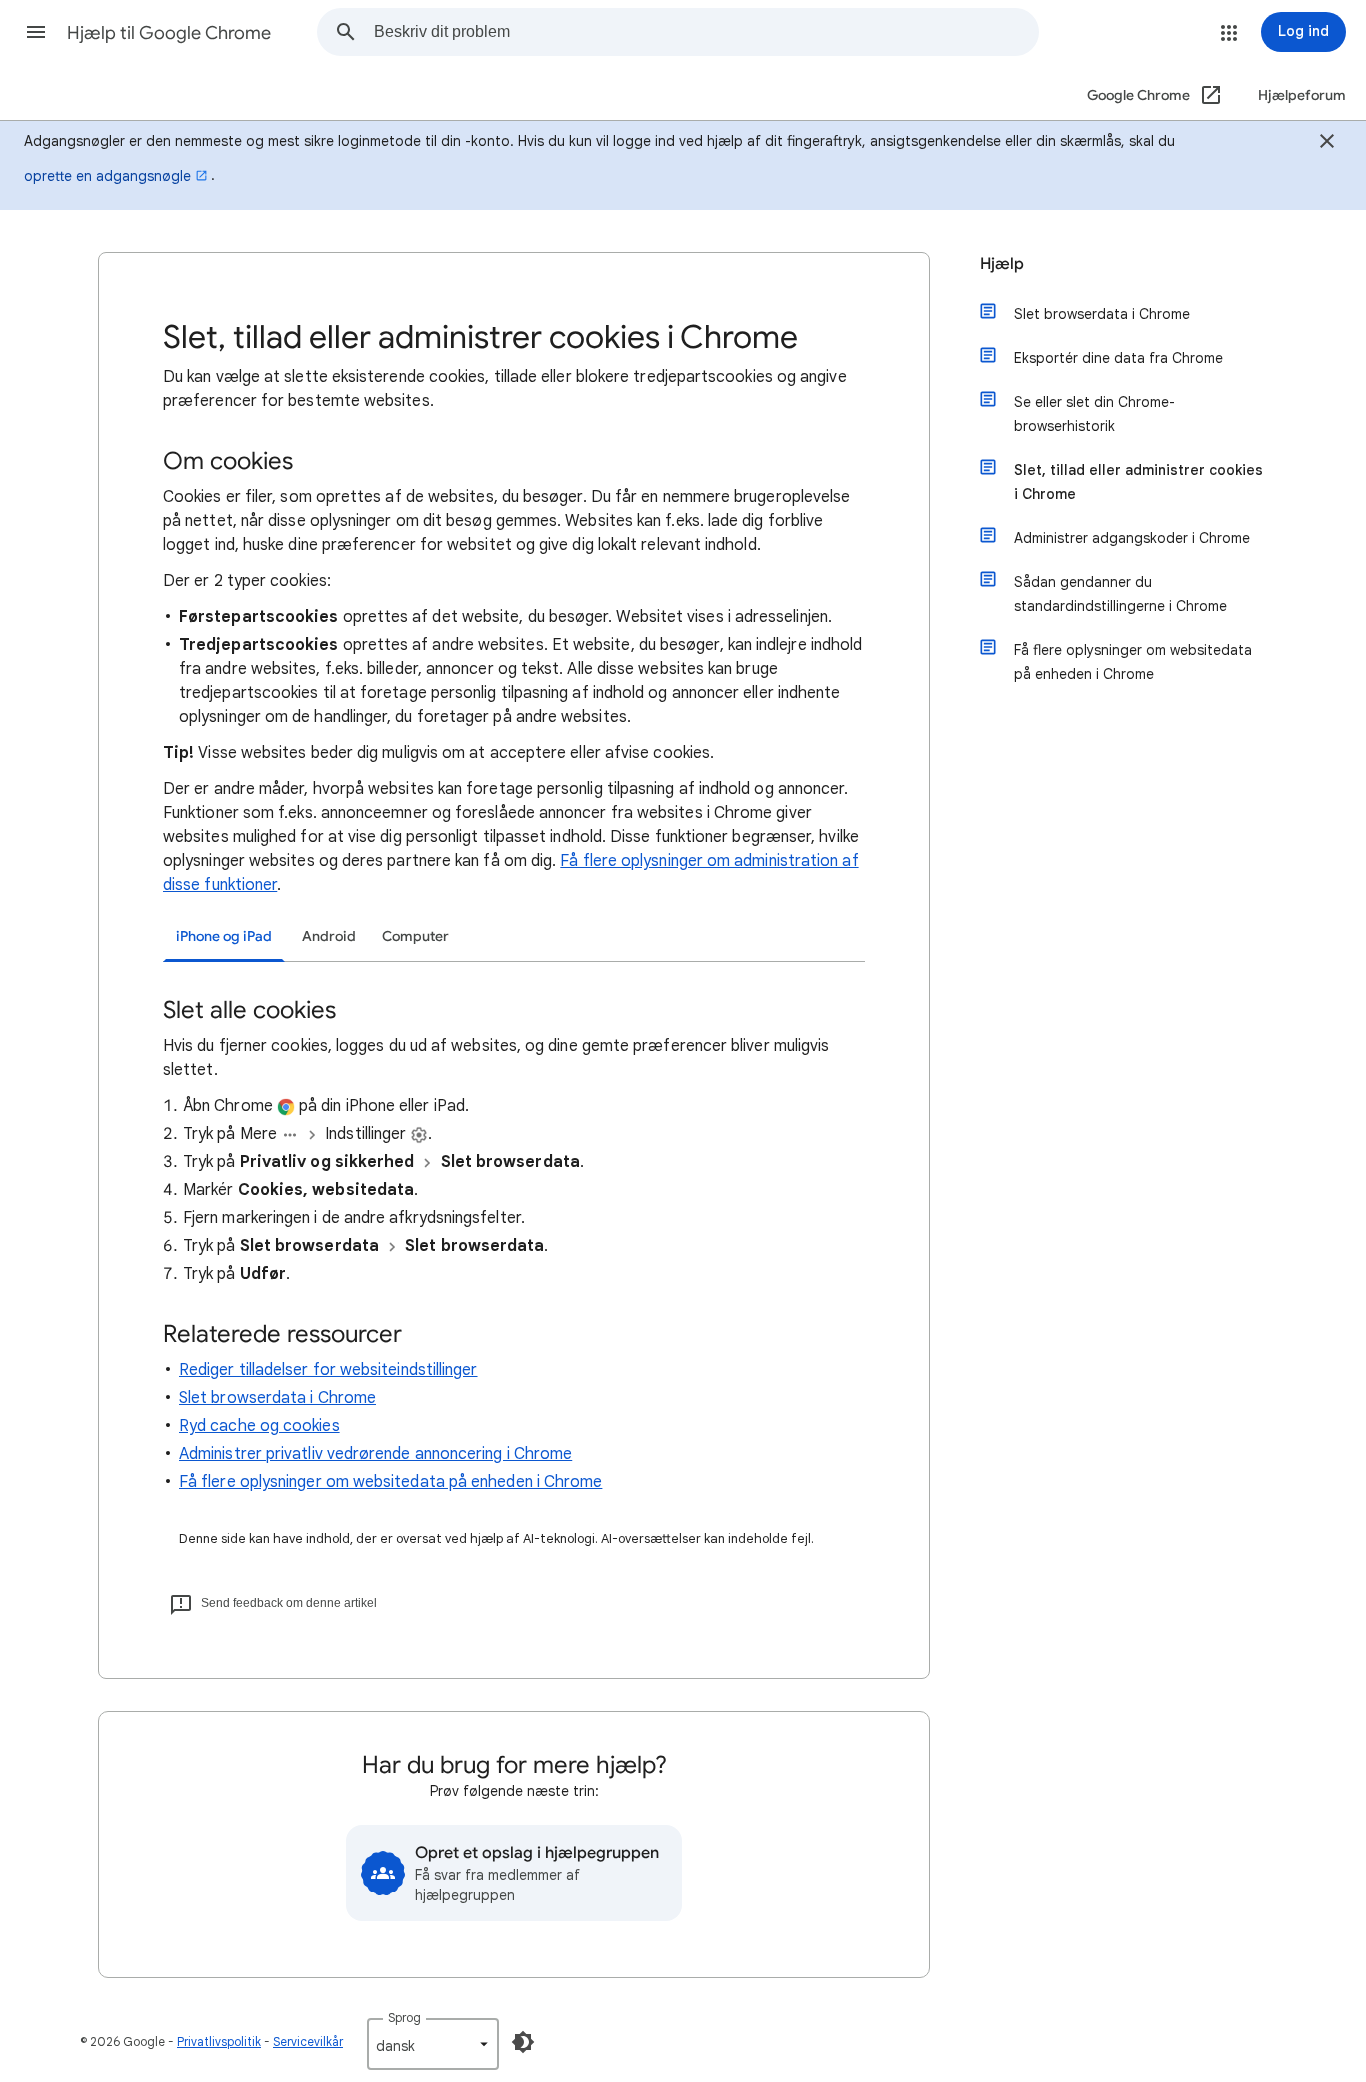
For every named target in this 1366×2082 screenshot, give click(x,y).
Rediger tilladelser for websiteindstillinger (328, 1370)
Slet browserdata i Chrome (277, 1398)
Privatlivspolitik (219, 2041)
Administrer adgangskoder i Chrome (1132, 538)
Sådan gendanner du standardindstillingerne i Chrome (1120, 594)
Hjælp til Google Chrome (169, 33)
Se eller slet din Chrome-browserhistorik (1094, 414)
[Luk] (1327, 144)
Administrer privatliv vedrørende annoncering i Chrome (375, 1454)
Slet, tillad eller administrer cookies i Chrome (1138, 482)
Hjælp (1002, 264)
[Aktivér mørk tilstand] (523, 2042)
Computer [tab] (415, 936)
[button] (36, 32)
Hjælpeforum (1302, 95)
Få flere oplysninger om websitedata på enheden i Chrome (390, 1482)
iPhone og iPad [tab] (224, 936)
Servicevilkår (308, 2041)
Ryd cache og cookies (259, 1426)
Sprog (404, 2017)
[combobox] (706, 32)
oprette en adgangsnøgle (107, 176)
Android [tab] (329, 936)
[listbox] (433, 2044)
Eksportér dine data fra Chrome (1118, 358)
